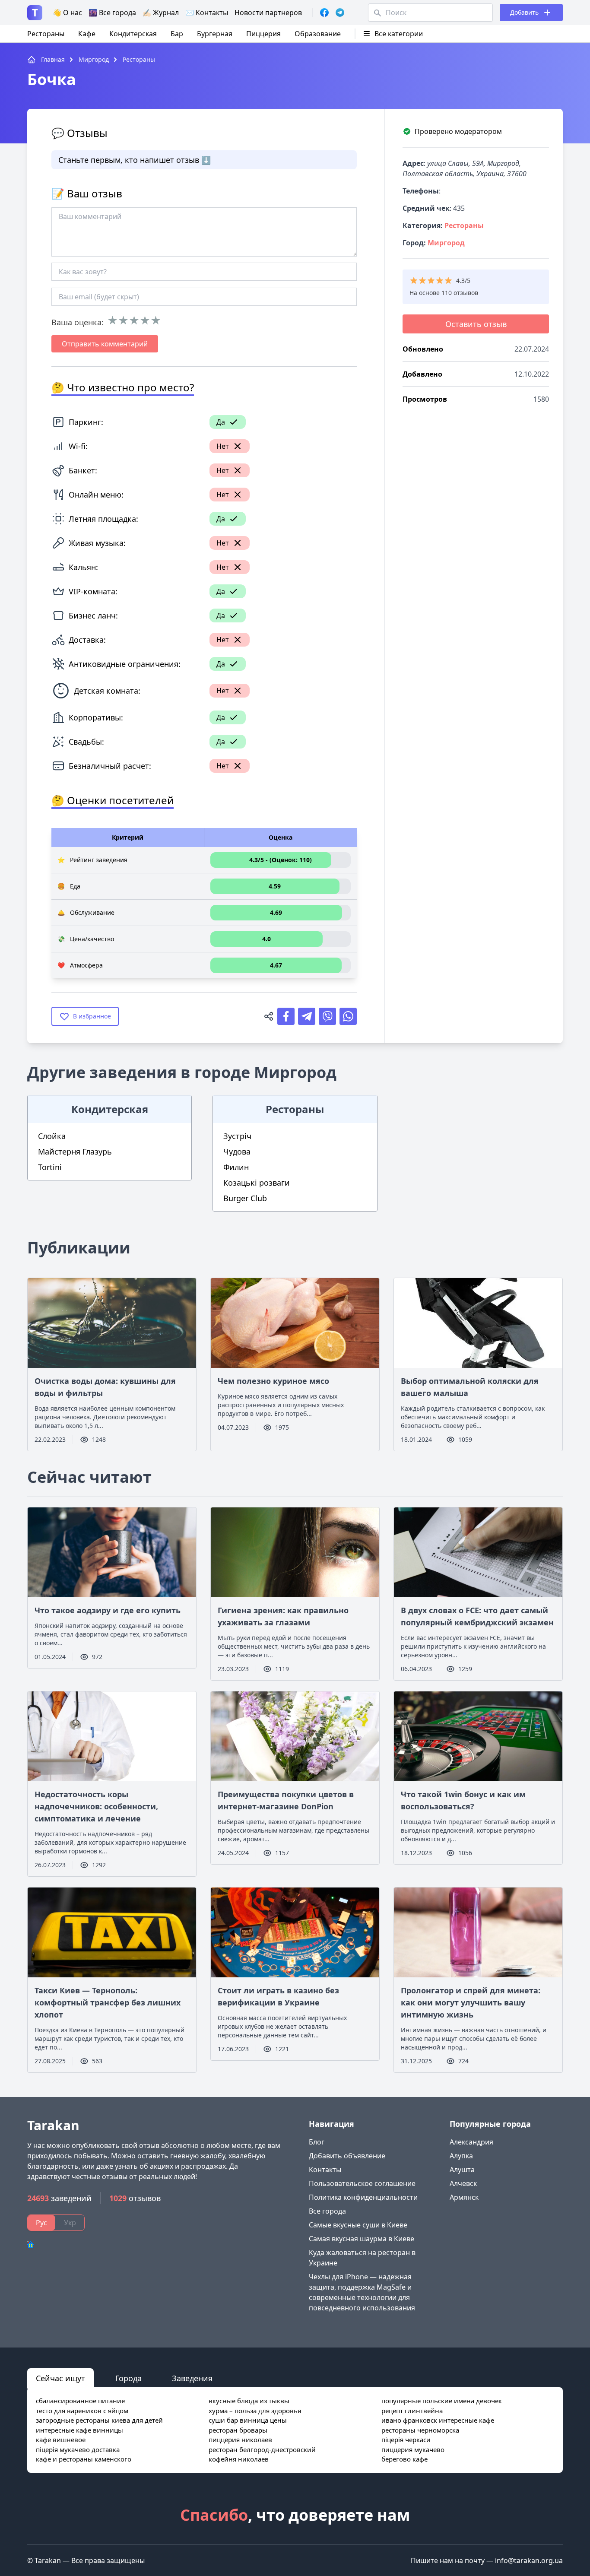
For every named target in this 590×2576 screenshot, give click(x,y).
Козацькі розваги (257, 1183)
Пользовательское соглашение (362, 2183)
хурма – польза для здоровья (255, 2411)
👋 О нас (67, 13)
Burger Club (245, 1198)
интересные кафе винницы (79, 2430)
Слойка (52, 1136)
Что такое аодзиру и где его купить (108, 1610)
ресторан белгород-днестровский (262, 2449)
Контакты (325, 2170)
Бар (177, 34)
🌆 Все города (112, 13)
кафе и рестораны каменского (84, 2459)
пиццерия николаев (240, 2440)
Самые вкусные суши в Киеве (358, 2225)
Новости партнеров (268, 13)
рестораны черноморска (420, 2430)
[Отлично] (156, 320)
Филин (236, 1167)
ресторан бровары (238, 2430)
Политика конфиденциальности (363, 2197)
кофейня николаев (239, 2459)
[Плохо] (123, 320)
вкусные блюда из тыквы (249, 2401)
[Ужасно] (113, 320)
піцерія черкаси (406, 2440)
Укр (70, 2223)
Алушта (462, 2170)
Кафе (87, 34)
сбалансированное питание (80, 2401)
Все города (327, 2211)
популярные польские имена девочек (442, 2401)
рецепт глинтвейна (412, 2411)
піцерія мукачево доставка (78, 2449)
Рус (41, 2223)
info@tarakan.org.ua (529, 2560)
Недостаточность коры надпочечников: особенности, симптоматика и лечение (96, 1806)
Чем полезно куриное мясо (273, 1381)
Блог (317, 2142)
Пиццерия (263, 34)
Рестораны (46, 34)
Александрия (471, 2142)
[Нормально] (134, 320)
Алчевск (463, 2183)
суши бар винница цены (248, 2420)
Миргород (446, 243)
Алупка (461, 2156)
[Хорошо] (145, 320)
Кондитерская (133, 34)
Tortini (50, 1167)
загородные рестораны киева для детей (99, 2420)
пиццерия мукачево (413, 2449)
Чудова (237, 1152)
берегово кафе (404, 2459)
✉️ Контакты (207, 13)
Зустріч (237, 1136)
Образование (318, 34)
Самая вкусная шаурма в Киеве (362, 2239)
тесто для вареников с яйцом (82, 2411)
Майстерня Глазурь (75, 1152)
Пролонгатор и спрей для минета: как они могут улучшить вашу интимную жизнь (471, 2002)
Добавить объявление (347, 2156)
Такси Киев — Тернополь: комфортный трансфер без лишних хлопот (108, 2002)
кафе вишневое (61, 2440)
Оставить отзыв (476, 324)
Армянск (464, 2197)
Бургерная (215, 34)
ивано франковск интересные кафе (438, 2420)
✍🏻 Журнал (161, 13)
